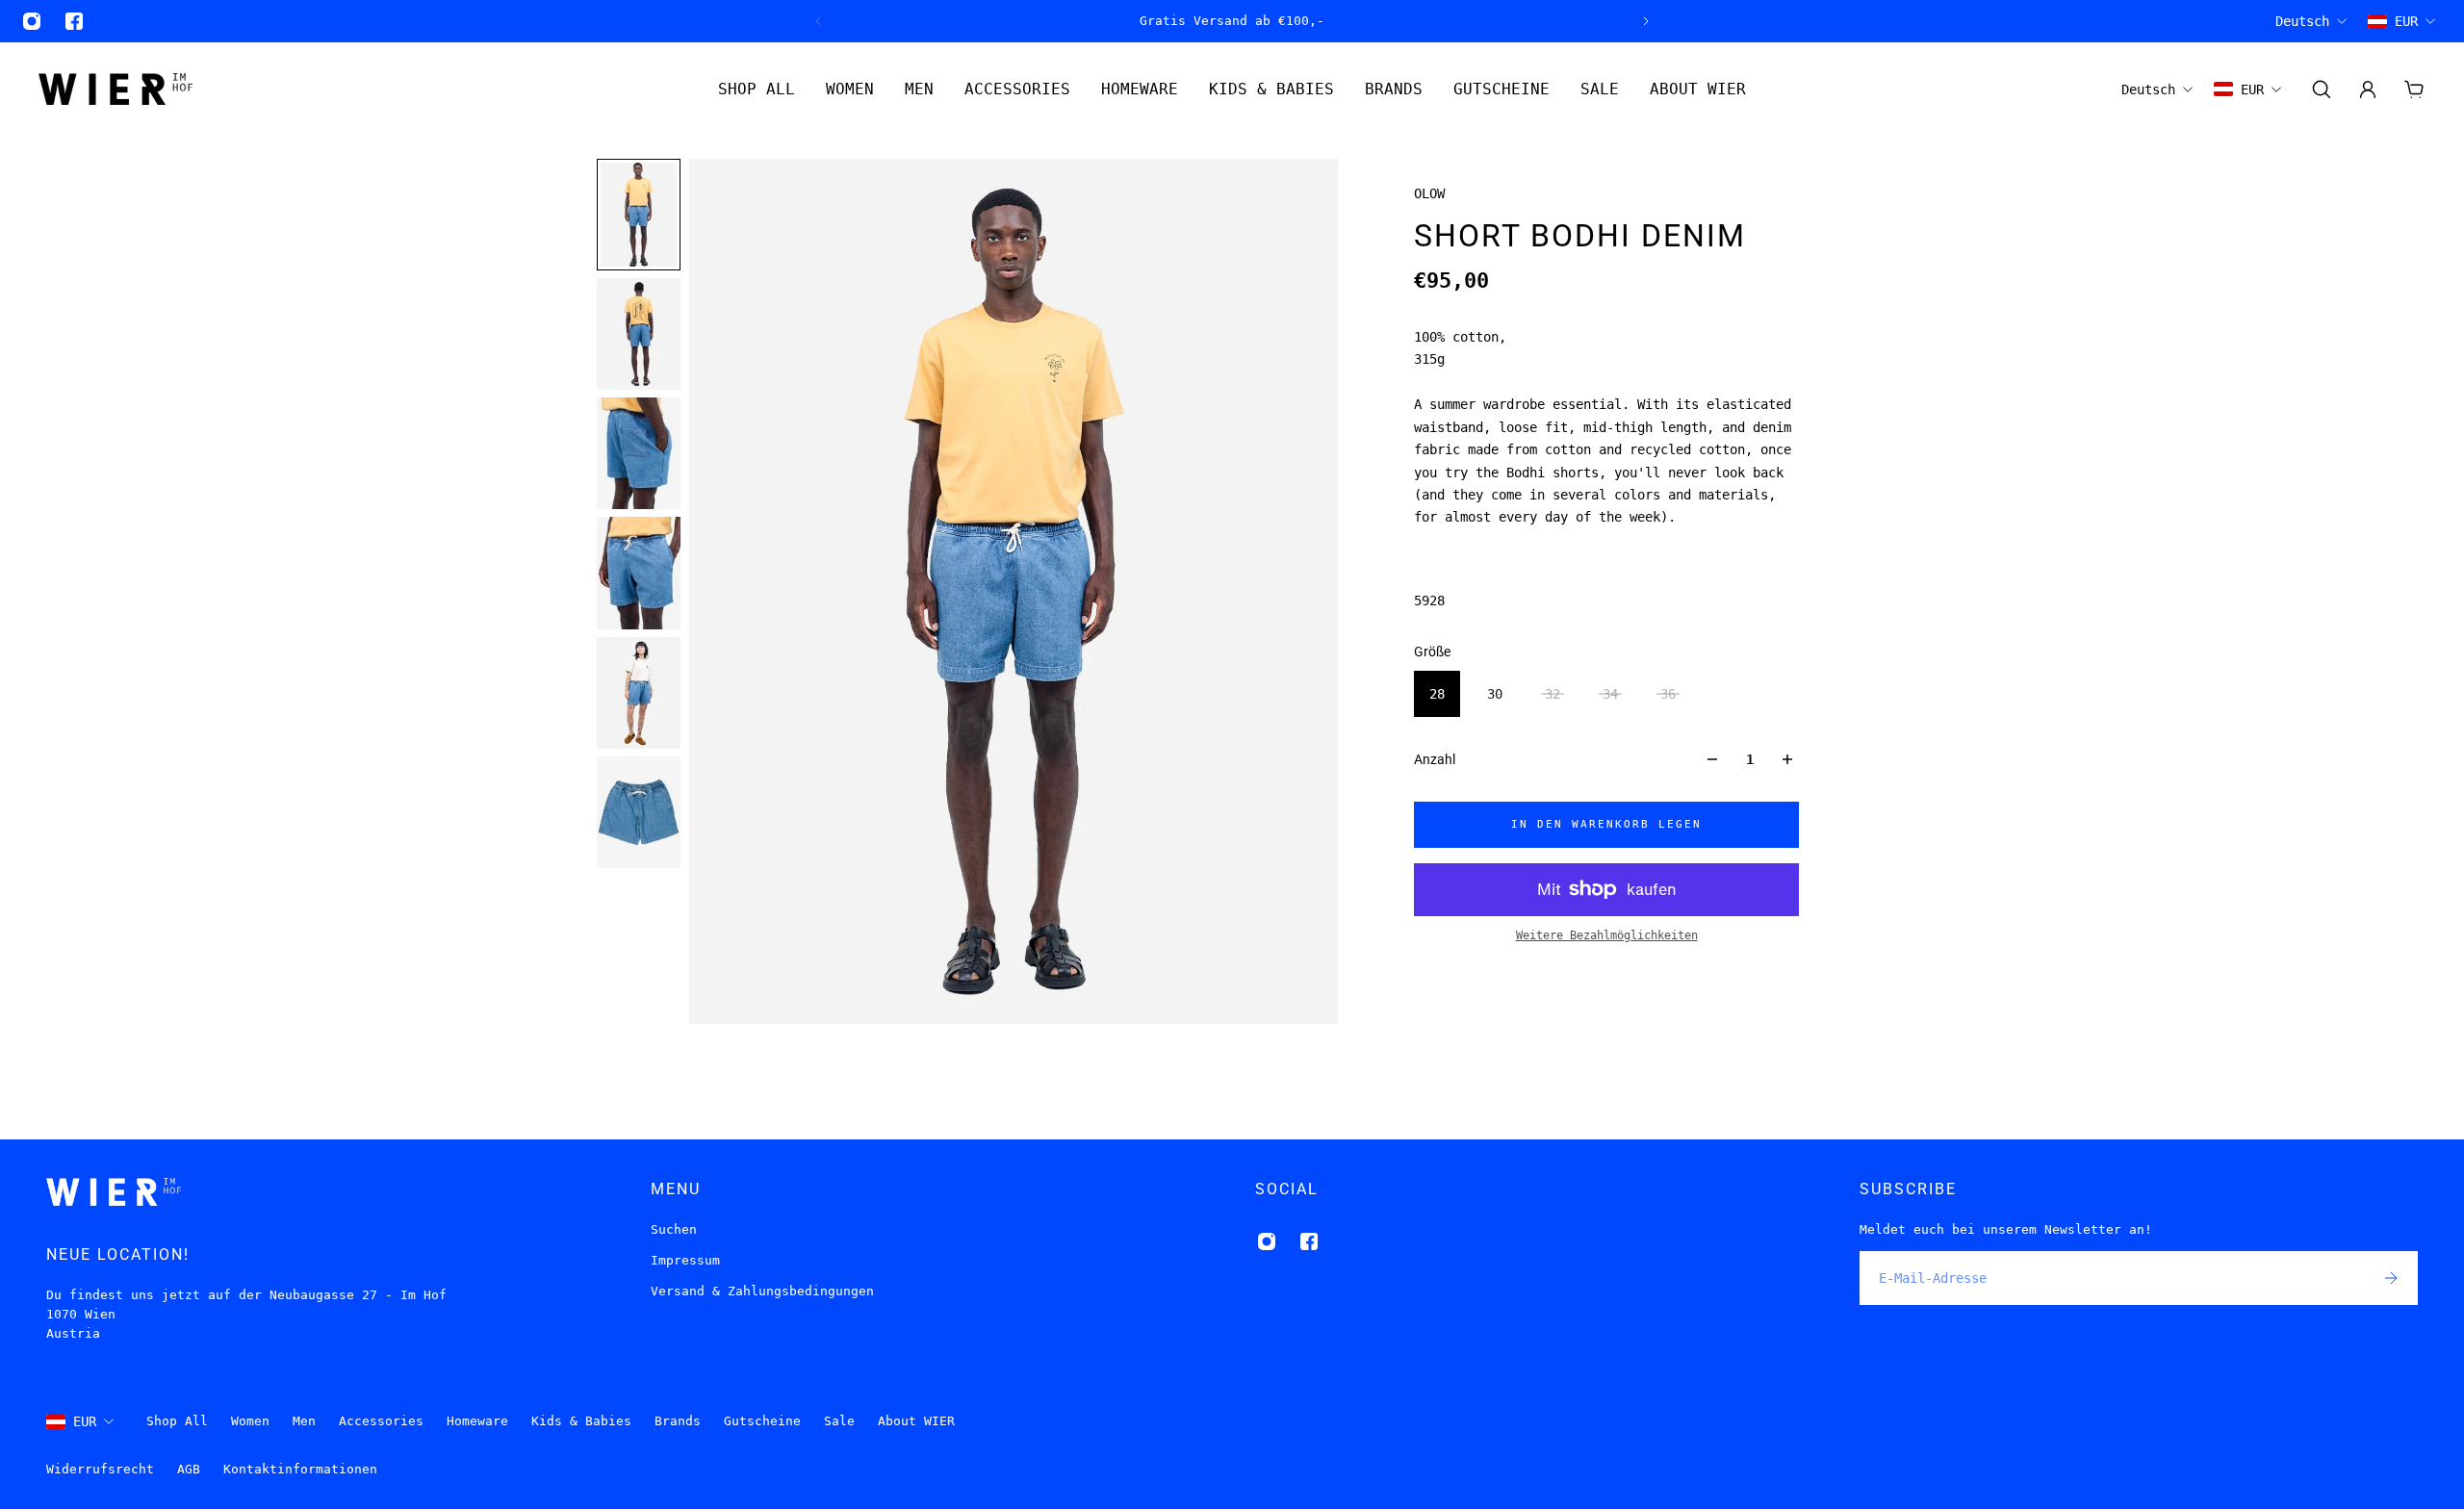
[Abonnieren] (2391, 1278)
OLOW (1429, 193)
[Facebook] (74, 21)
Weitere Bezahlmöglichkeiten (1607, 935)
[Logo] (115, 89)
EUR (85, 1421)
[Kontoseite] (2368, 90)
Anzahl (1435, 759)
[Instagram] (32, 21)
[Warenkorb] (2414, 90)
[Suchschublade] (2322, 90)
